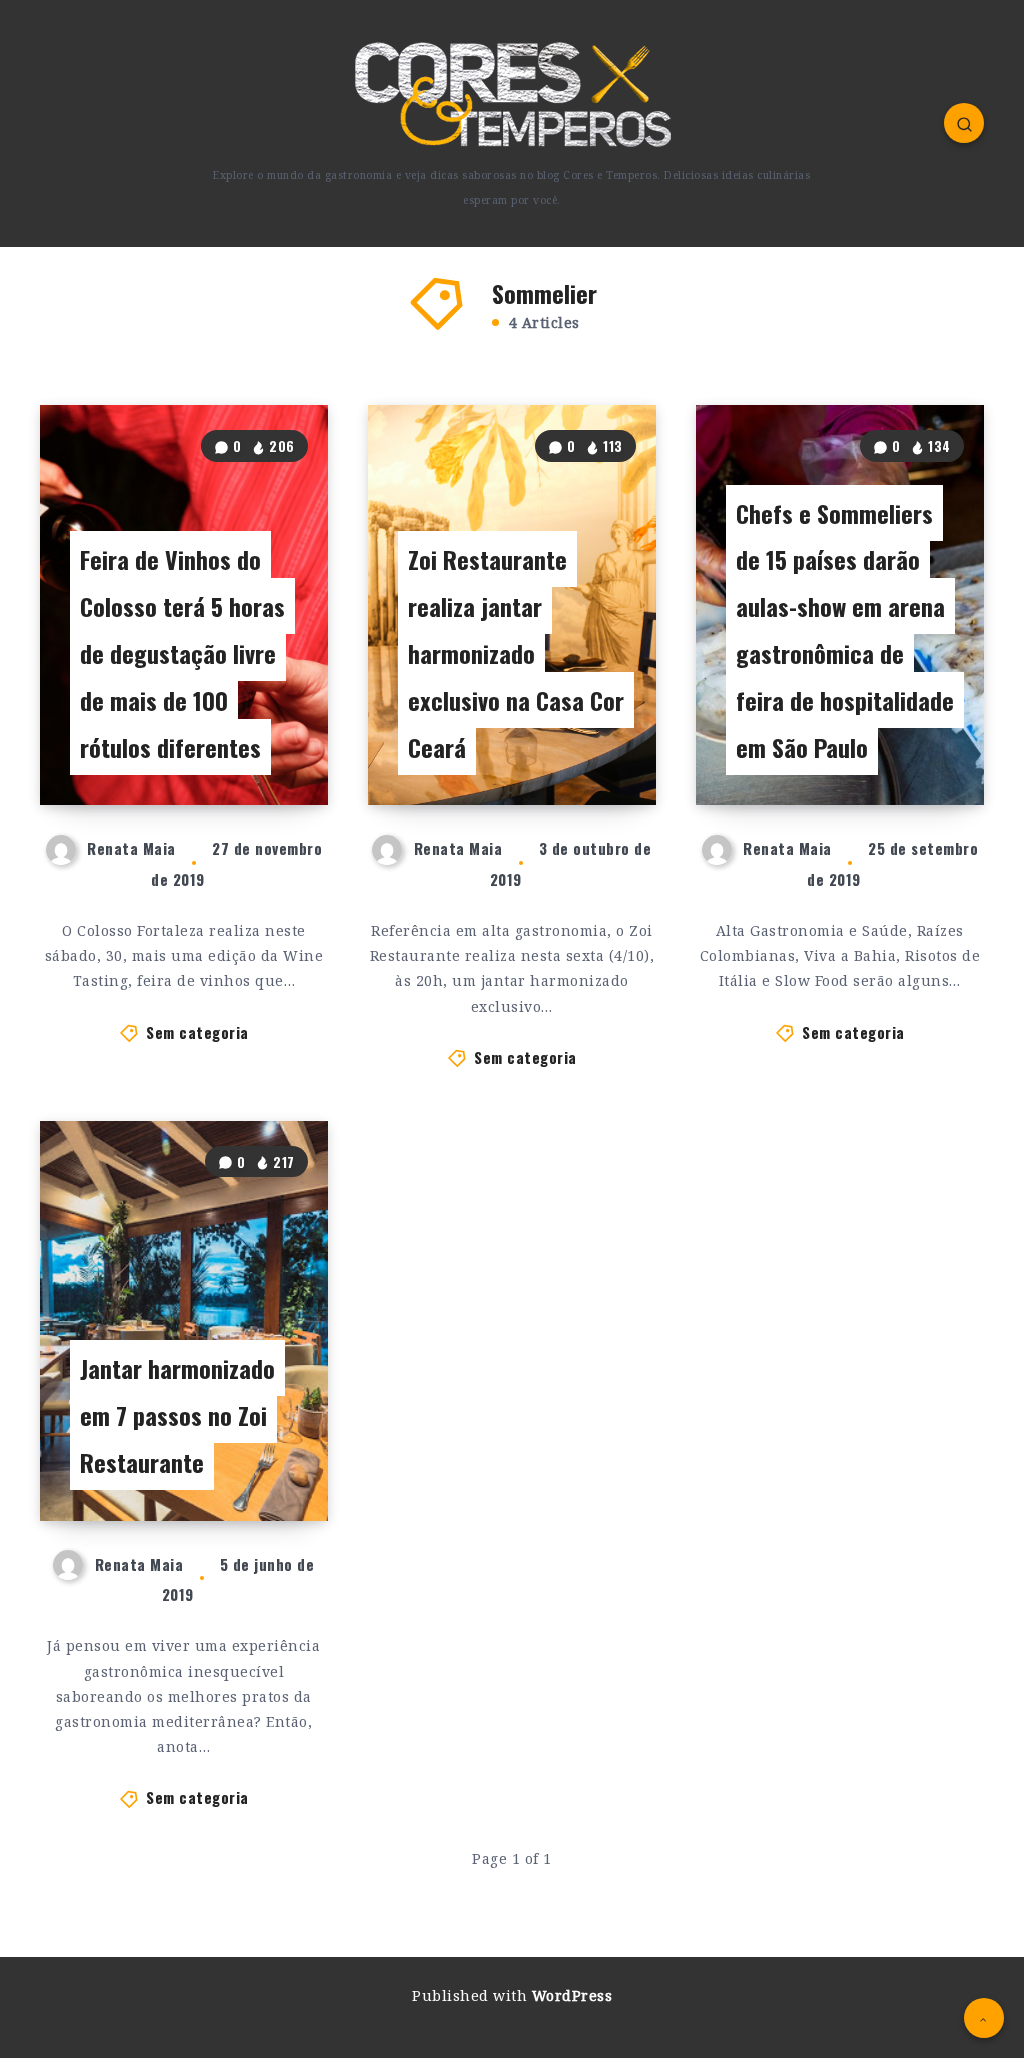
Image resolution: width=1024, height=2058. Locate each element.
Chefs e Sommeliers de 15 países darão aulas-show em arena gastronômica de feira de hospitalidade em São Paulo (845, 630)
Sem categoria (197, 1032)
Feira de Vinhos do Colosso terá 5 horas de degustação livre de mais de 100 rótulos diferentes (182, 652)
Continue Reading (260, 749)
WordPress (572, 1995)
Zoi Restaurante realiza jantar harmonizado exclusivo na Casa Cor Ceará (516, 652)
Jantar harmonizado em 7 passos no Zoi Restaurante (177, 1415)
